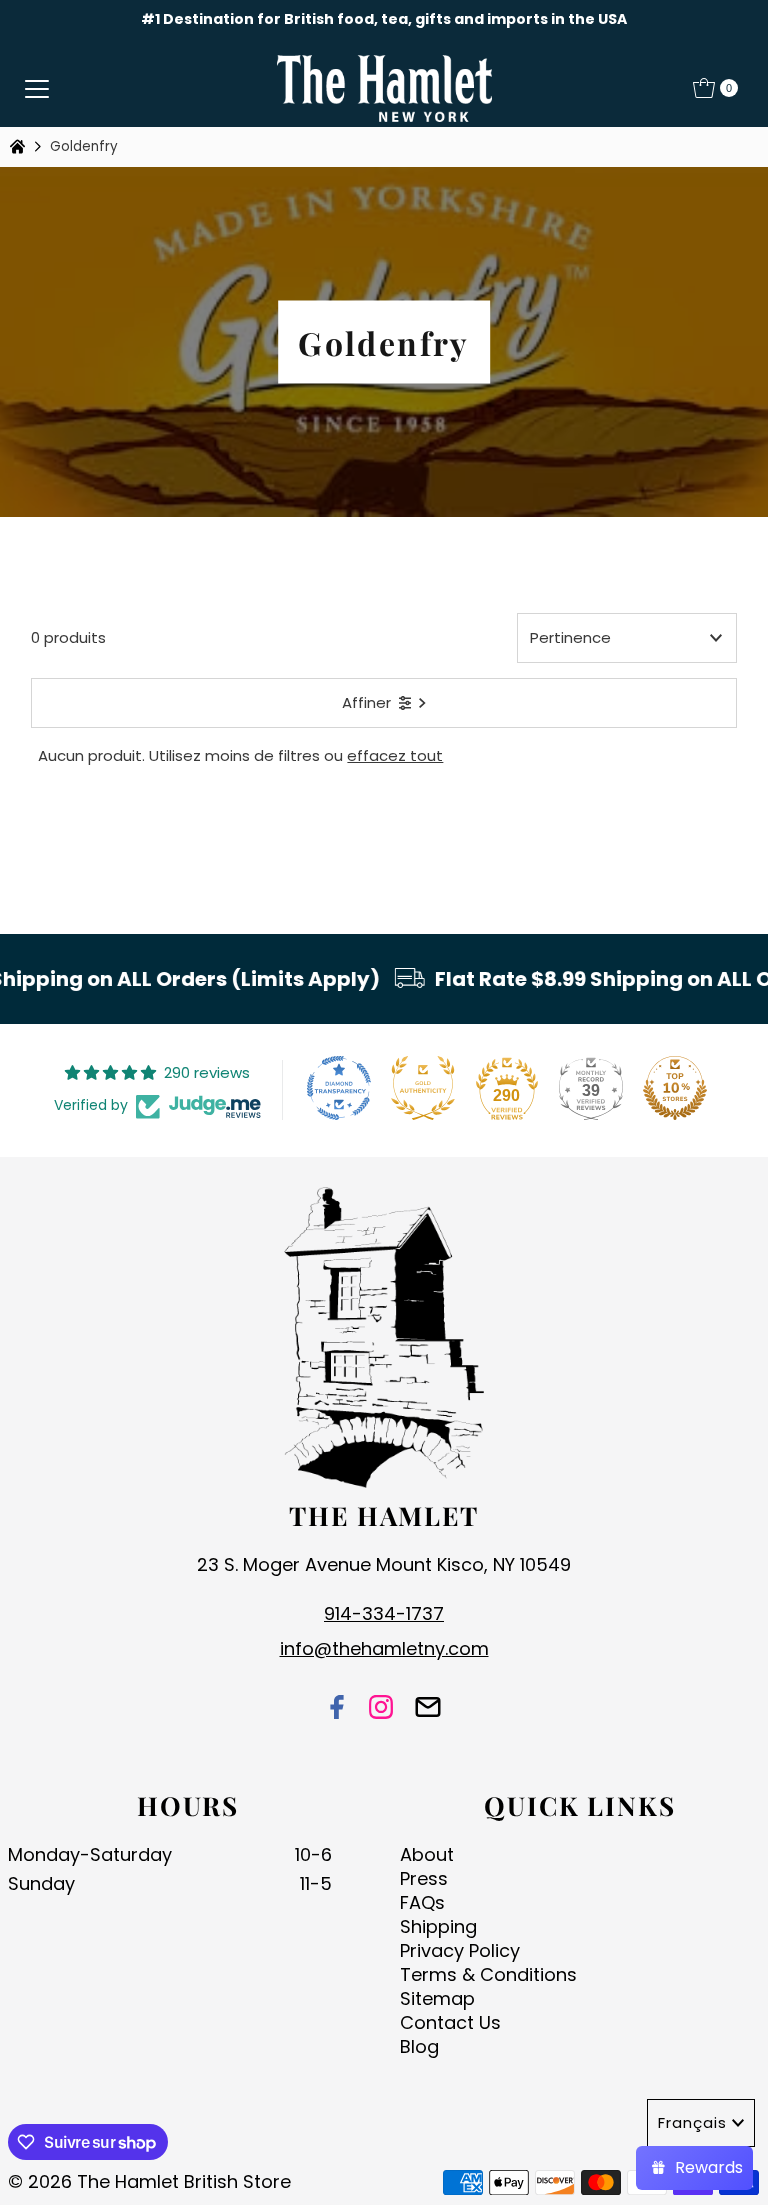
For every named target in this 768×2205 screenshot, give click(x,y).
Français (692, 2122)
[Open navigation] (37, 88)
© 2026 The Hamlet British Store (149, 2181)
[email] (428, 1709)
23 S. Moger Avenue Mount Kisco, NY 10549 (384, 1564)
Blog (419, 2046)
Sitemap (437, 1998)
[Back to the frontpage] (20, 146)
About (427, 1854)
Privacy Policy (460, 1950)
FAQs (422, 1902)
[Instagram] (381, 1709)
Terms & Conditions (488, 1974)
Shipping (438, 1926)
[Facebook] (337, 1709)
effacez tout (395, 755)
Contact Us (450, 2022)
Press (424, 1878)
